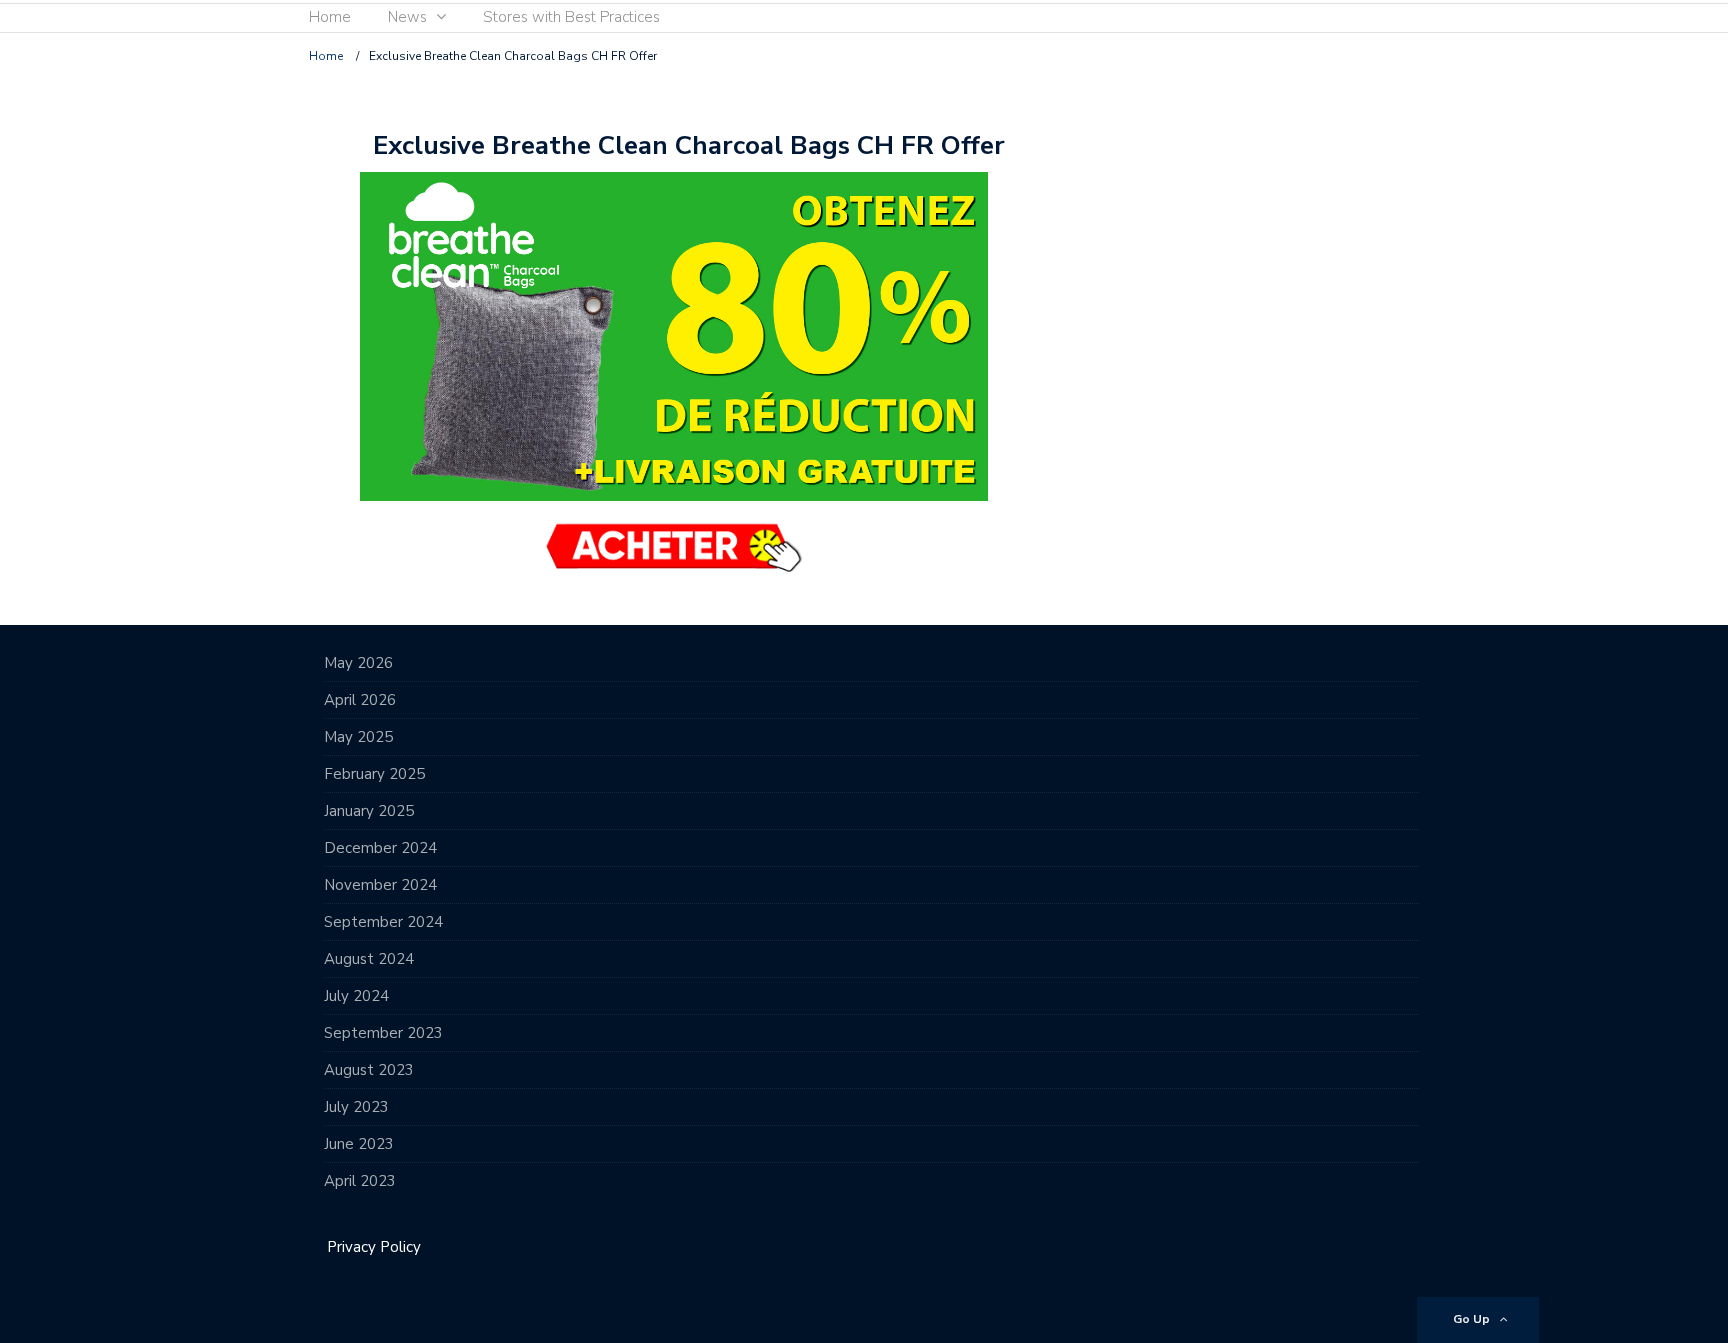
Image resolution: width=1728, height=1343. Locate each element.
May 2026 (358, 663)
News (407, 17)
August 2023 (369, 1070)
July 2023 (356, 1107)
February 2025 (374, 774)
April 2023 (360, 1181)
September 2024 (383, 922)
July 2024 (356, 996)
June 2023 (359, 1144)
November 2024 (380, 885)
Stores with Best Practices (571, 17)
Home (330, 17)
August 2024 (369, 959)
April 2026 (360, 700)
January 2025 (369, 811)
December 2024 (380, 848)
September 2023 (383, 1033)
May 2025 (358, 737)
